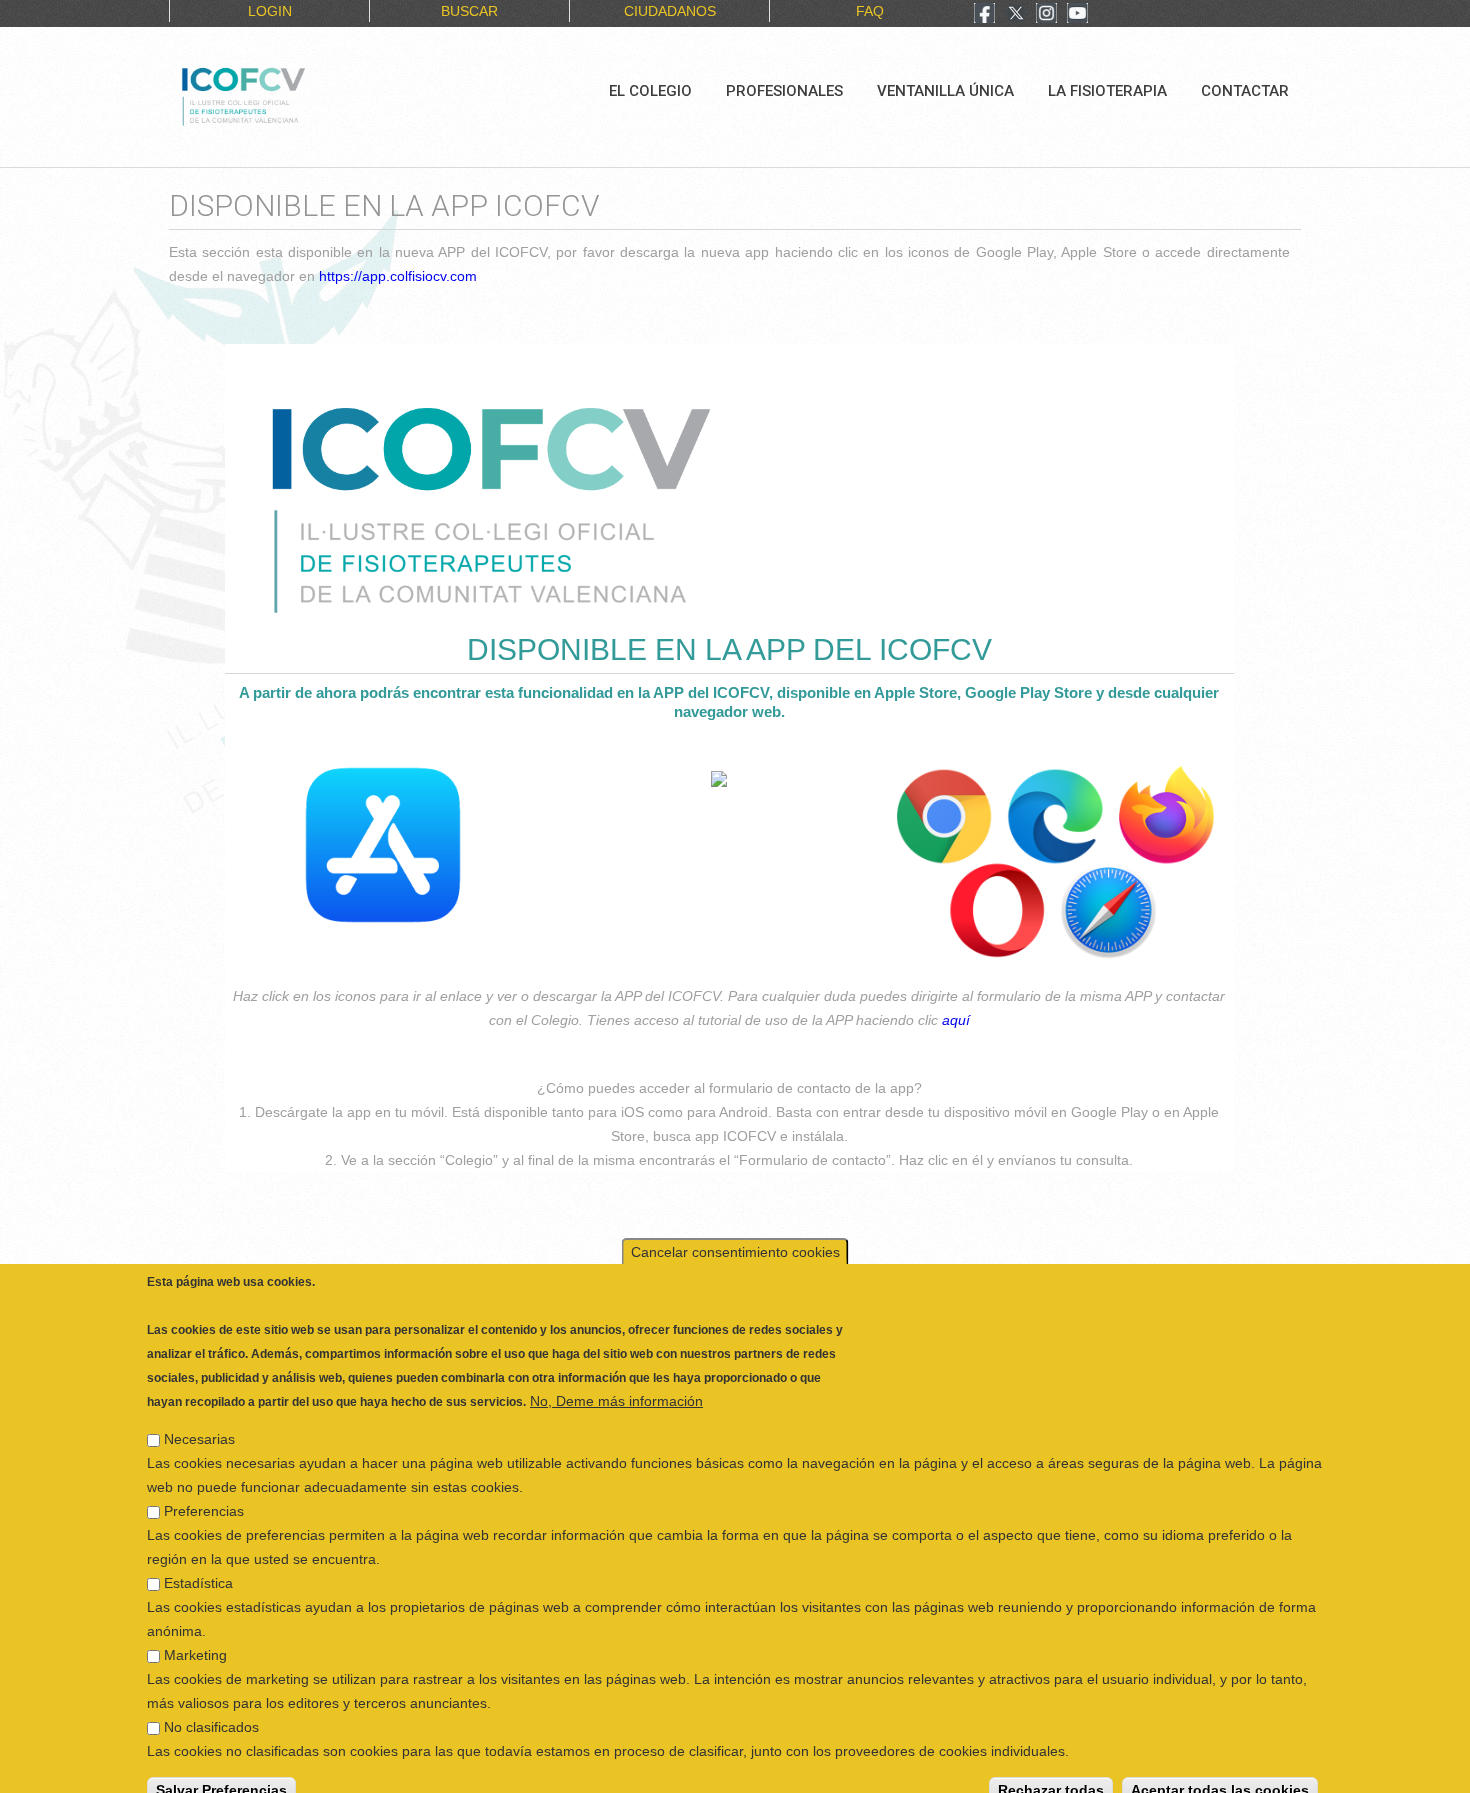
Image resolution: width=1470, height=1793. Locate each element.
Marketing (195, 1637)
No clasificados (211, 1709)
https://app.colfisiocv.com (398, 276)
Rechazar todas (1051, 1772)
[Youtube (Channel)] (1077, 15)
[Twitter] (1016, 15)
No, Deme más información (616, 1383)
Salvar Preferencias (221, 1772)
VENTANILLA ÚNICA (945, 91)
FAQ (870, 11)
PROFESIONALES (784, 91)
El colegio (650, 91)
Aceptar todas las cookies (1220, 1772)
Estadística (198, 1565)
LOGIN (270, 11)
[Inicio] (310, 94)
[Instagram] (1046, 15)
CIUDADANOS (670, 11)
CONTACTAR (1245, 91)
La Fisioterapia (1107, 91)
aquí (956, 1020)
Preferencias (204, 1493)
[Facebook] (984, 15)
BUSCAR (469, 11)
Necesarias (199, 1421)
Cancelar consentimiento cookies (735, 1234)
